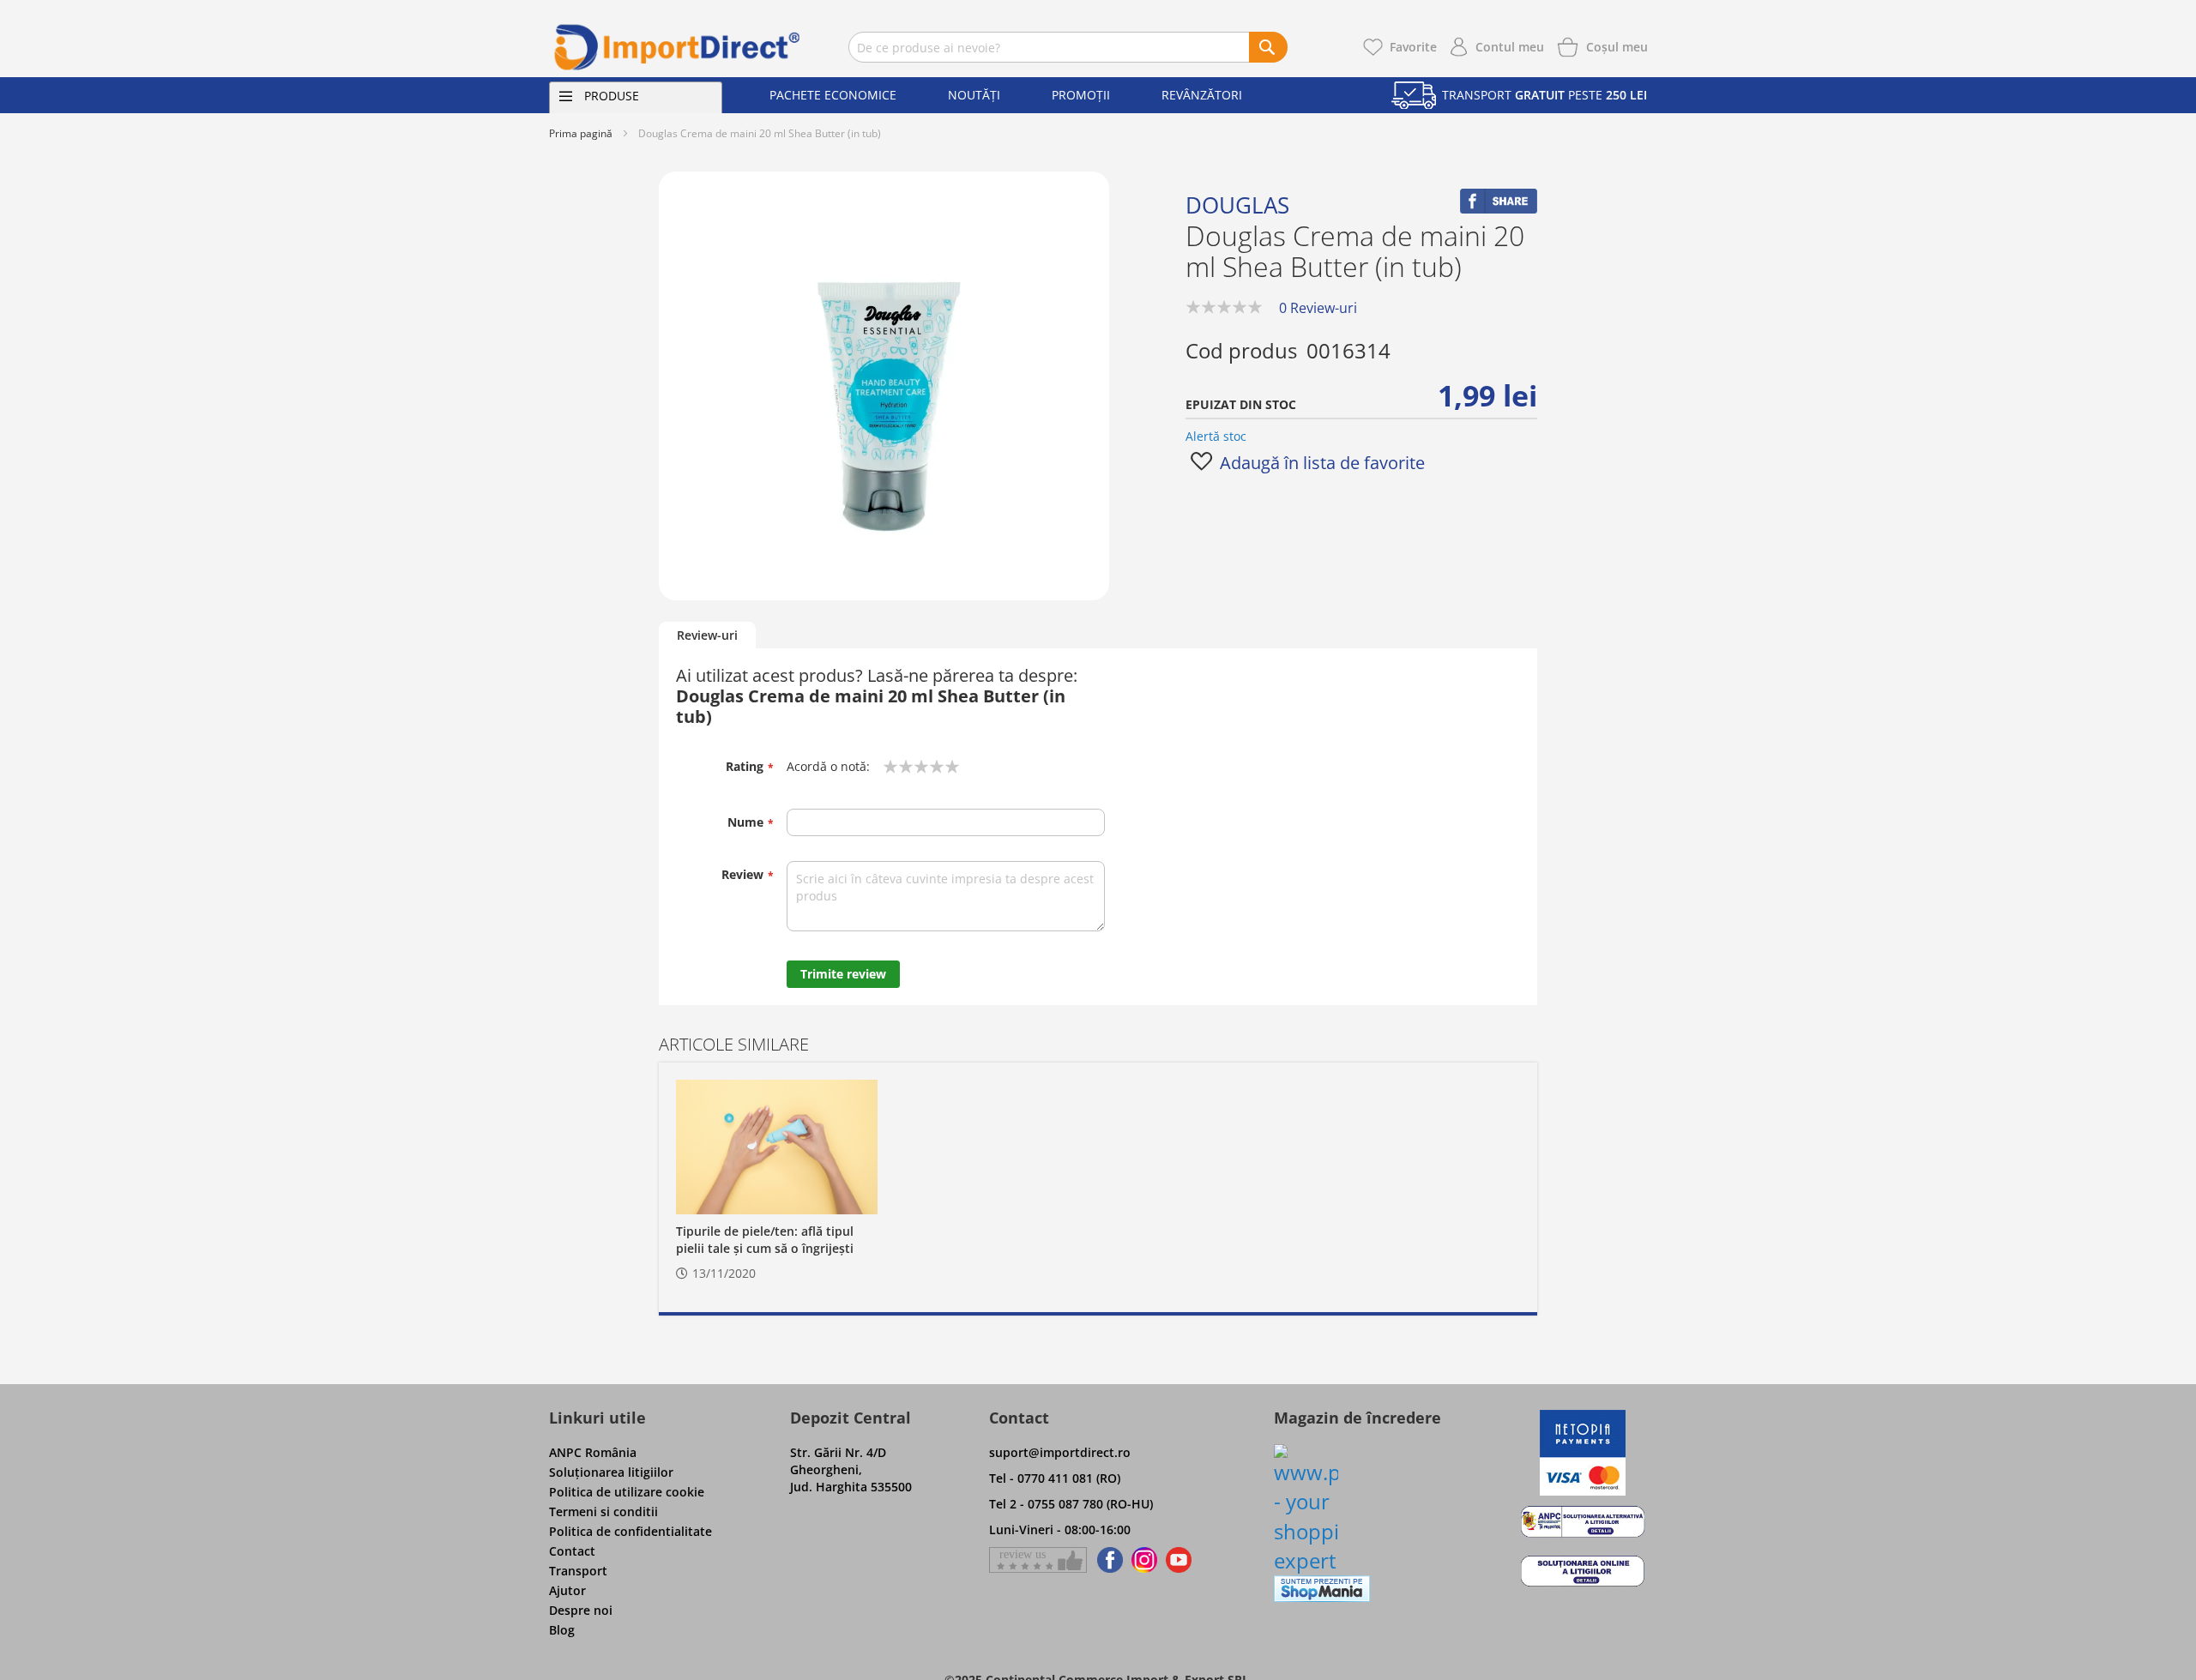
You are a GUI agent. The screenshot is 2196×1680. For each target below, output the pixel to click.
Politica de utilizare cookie (627, 1492)
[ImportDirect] (678, 47)
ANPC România (593, 1452)
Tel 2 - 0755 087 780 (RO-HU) (1071, 1504)
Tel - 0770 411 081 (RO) (1055, 1478)
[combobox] (1068, 47)
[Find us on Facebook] (1107, 1560)
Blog (562, 1630)
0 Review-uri (1318, 308)
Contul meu (1510, 47)
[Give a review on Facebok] (1038, 1560)
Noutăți (974, 95)
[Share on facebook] (1499, 209)
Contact (572, 1551)
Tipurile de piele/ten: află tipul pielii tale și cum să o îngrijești (765, 1240)
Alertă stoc (1216, 436)
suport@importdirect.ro (1060, 1452)
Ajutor (567, 1590)
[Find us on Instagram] (1144, 1560)
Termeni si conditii (603, 1511)
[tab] (707, 636)
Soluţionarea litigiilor (611, 1472)
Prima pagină (581, 133)
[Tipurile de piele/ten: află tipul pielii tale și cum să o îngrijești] (777, 1147)
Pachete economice (833, 95)
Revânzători (1202, 95)
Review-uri (707, 635)
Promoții (1081, 95)
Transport (578, 1571)
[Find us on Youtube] (1179, 1560)
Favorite (1413, 47)
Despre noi (581, 1610)
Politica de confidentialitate (630, 1531)
